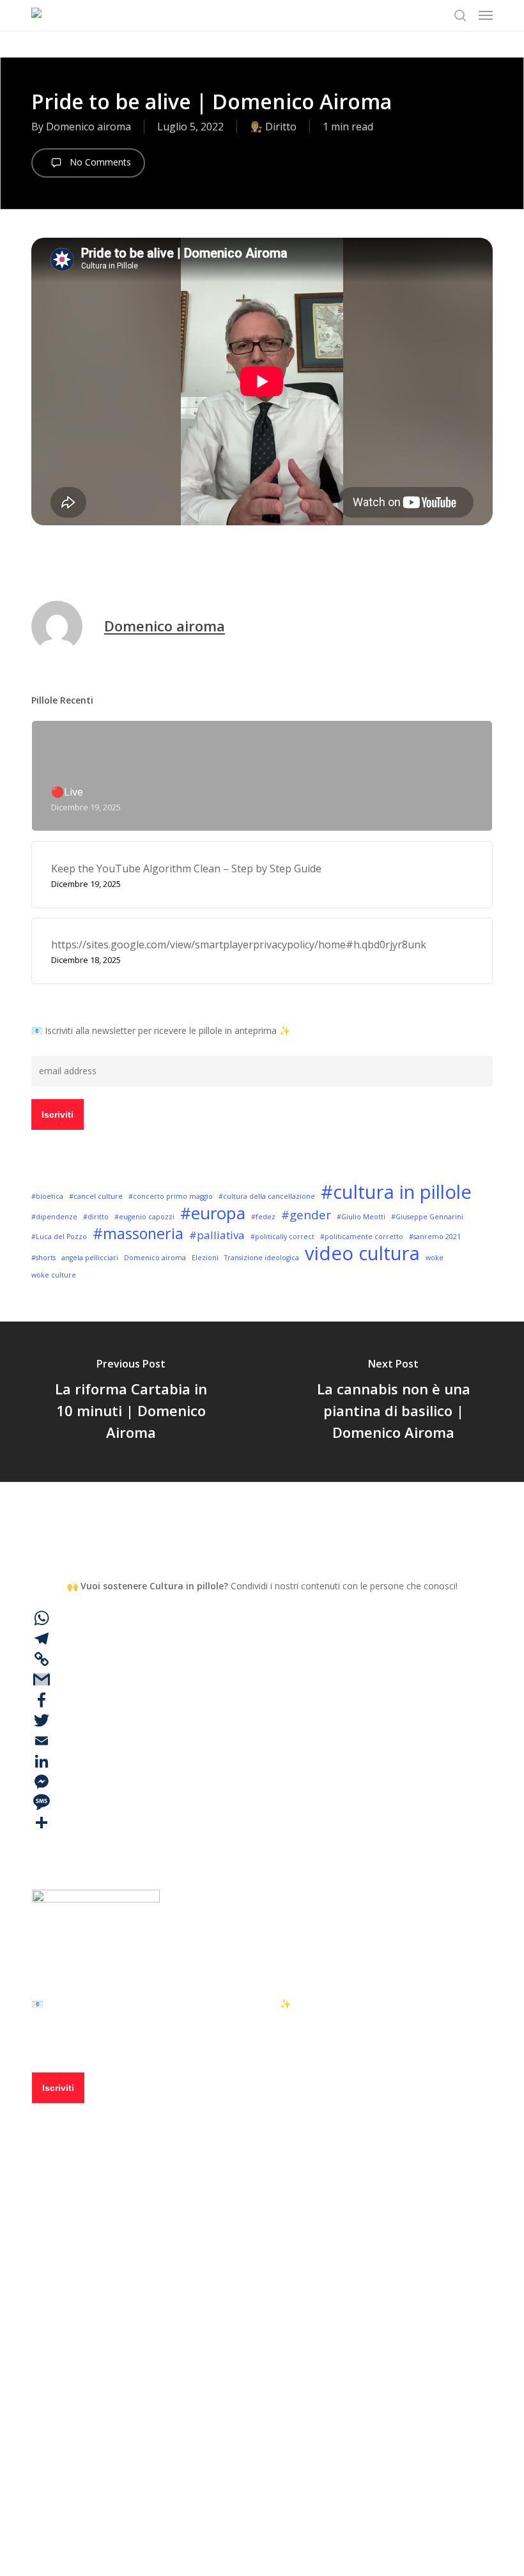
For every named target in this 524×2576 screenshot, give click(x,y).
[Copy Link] (262, 1659)
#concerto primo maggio (171, 1196)
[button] (486, 15)
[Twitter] (262, 1720)
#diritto (96, 1217)
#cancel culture (96, 1196)
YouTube (97, 2446)
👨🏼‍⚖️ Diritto (273, 127)
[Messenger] (262, 1782)
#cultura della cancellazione (267, 1196)
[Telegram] (262, 1639)
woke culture (54, 1275)
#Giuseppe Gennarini (427, 1217)
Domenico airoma (89, 127)
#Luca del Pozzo (59, 1237)
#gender (306, 1215)
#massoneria (138, 1233)
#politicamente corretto (362, 1237)
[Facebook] (262, 1700)
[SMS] (262, 1802)
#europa (213, 1213)
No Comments (99, 162)
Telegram (100, 2409)
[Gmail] (262, 1679)
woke (435, 1258)
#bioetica (47, 1196)
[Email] (262, 1741)
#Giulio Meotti (361, 1217)
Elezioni (205, 1258)
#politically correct (282, 1237)
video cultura (362, 1253)
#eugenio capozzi (144, 1217)
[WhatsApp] (262, 1618)
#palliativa (217, 1235)
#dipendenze (54, 1217)
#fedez (263, 1217)
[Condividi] (262, 1823)
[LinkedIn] (262, 1761)
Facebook (100, 2372)
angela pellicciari (90, 1258)
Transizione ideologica (262, 1258)
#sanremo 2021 (435, 1237)
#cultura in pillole (396, 1192)
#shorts (43, 1258)
